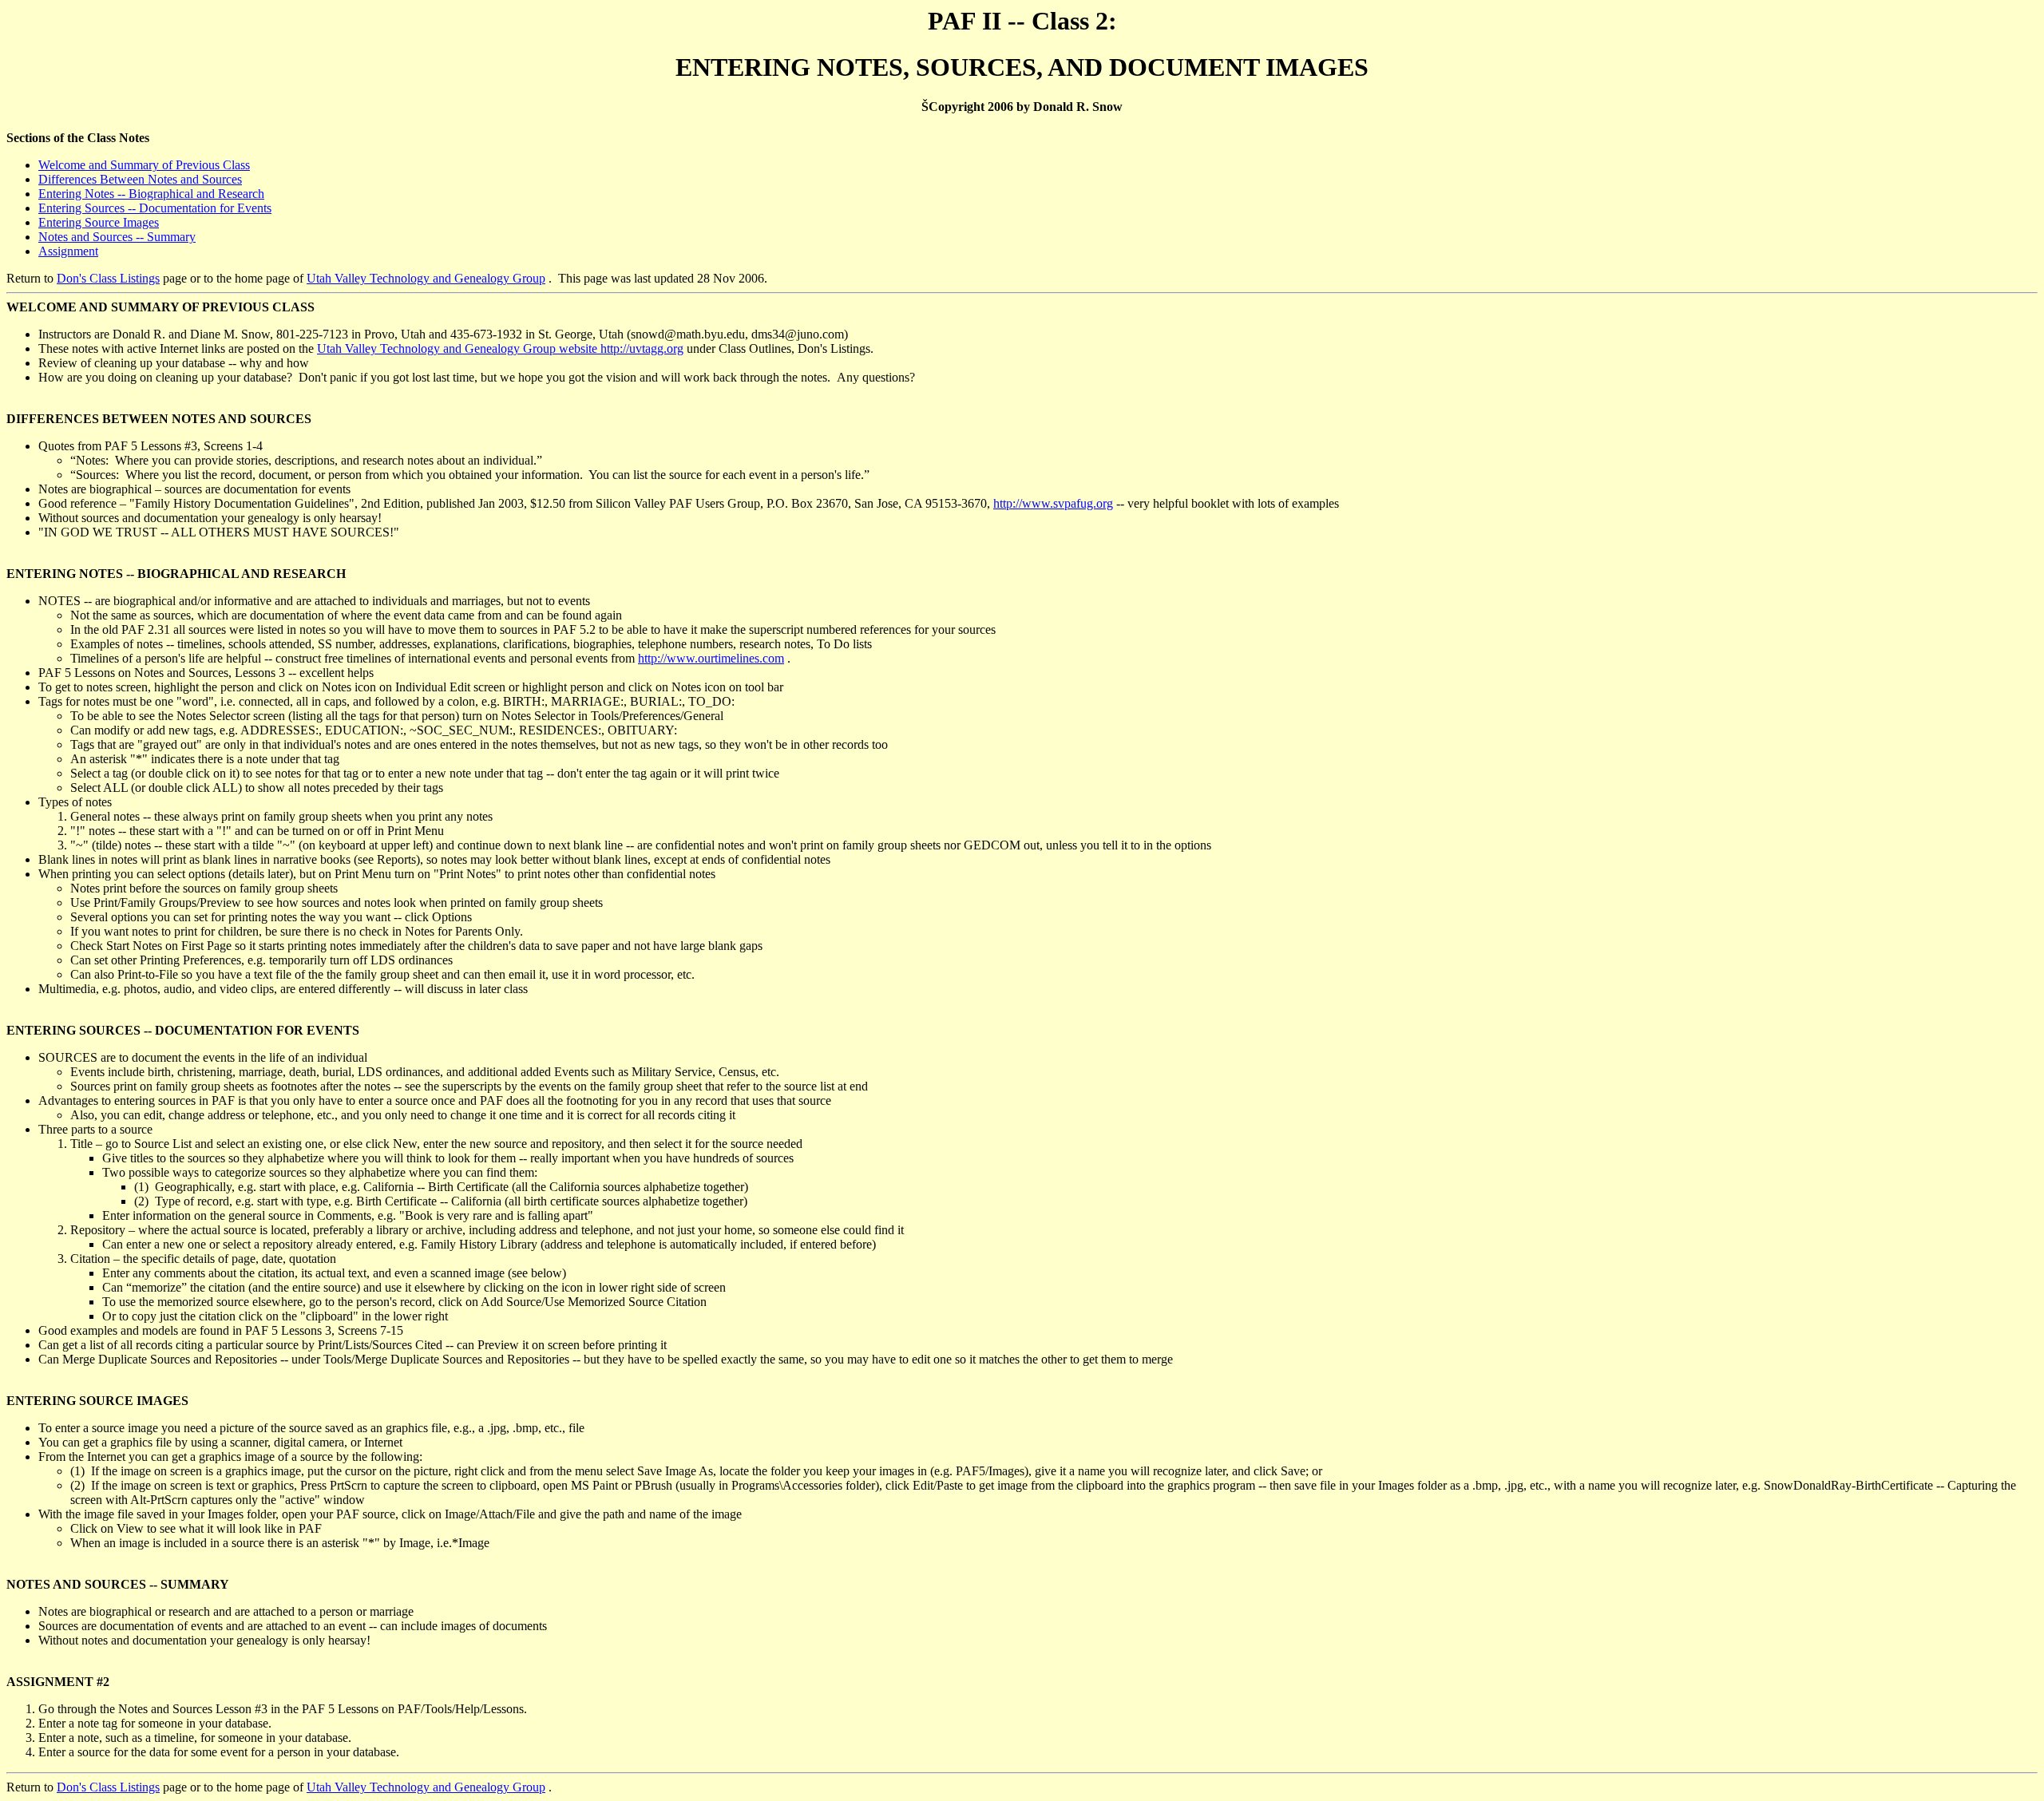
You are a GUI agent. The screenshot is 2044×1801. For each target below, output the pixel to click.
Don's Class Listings (108, 278)
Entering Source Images (99, 222)
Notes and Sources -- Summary (117, 237)
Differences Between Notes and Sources (140, 179)
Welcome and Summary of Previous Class (144, 165)
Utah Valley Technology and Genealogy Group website (459, 348)
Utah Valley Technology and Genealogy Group (426, 278)
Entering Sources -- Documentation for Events (155, 208)
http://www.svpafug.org (1053, 503)
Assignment (68, 251)
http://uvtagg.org (642, 348)
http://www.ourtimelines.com (711, 658)
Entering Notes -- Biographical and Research (151, 194)
